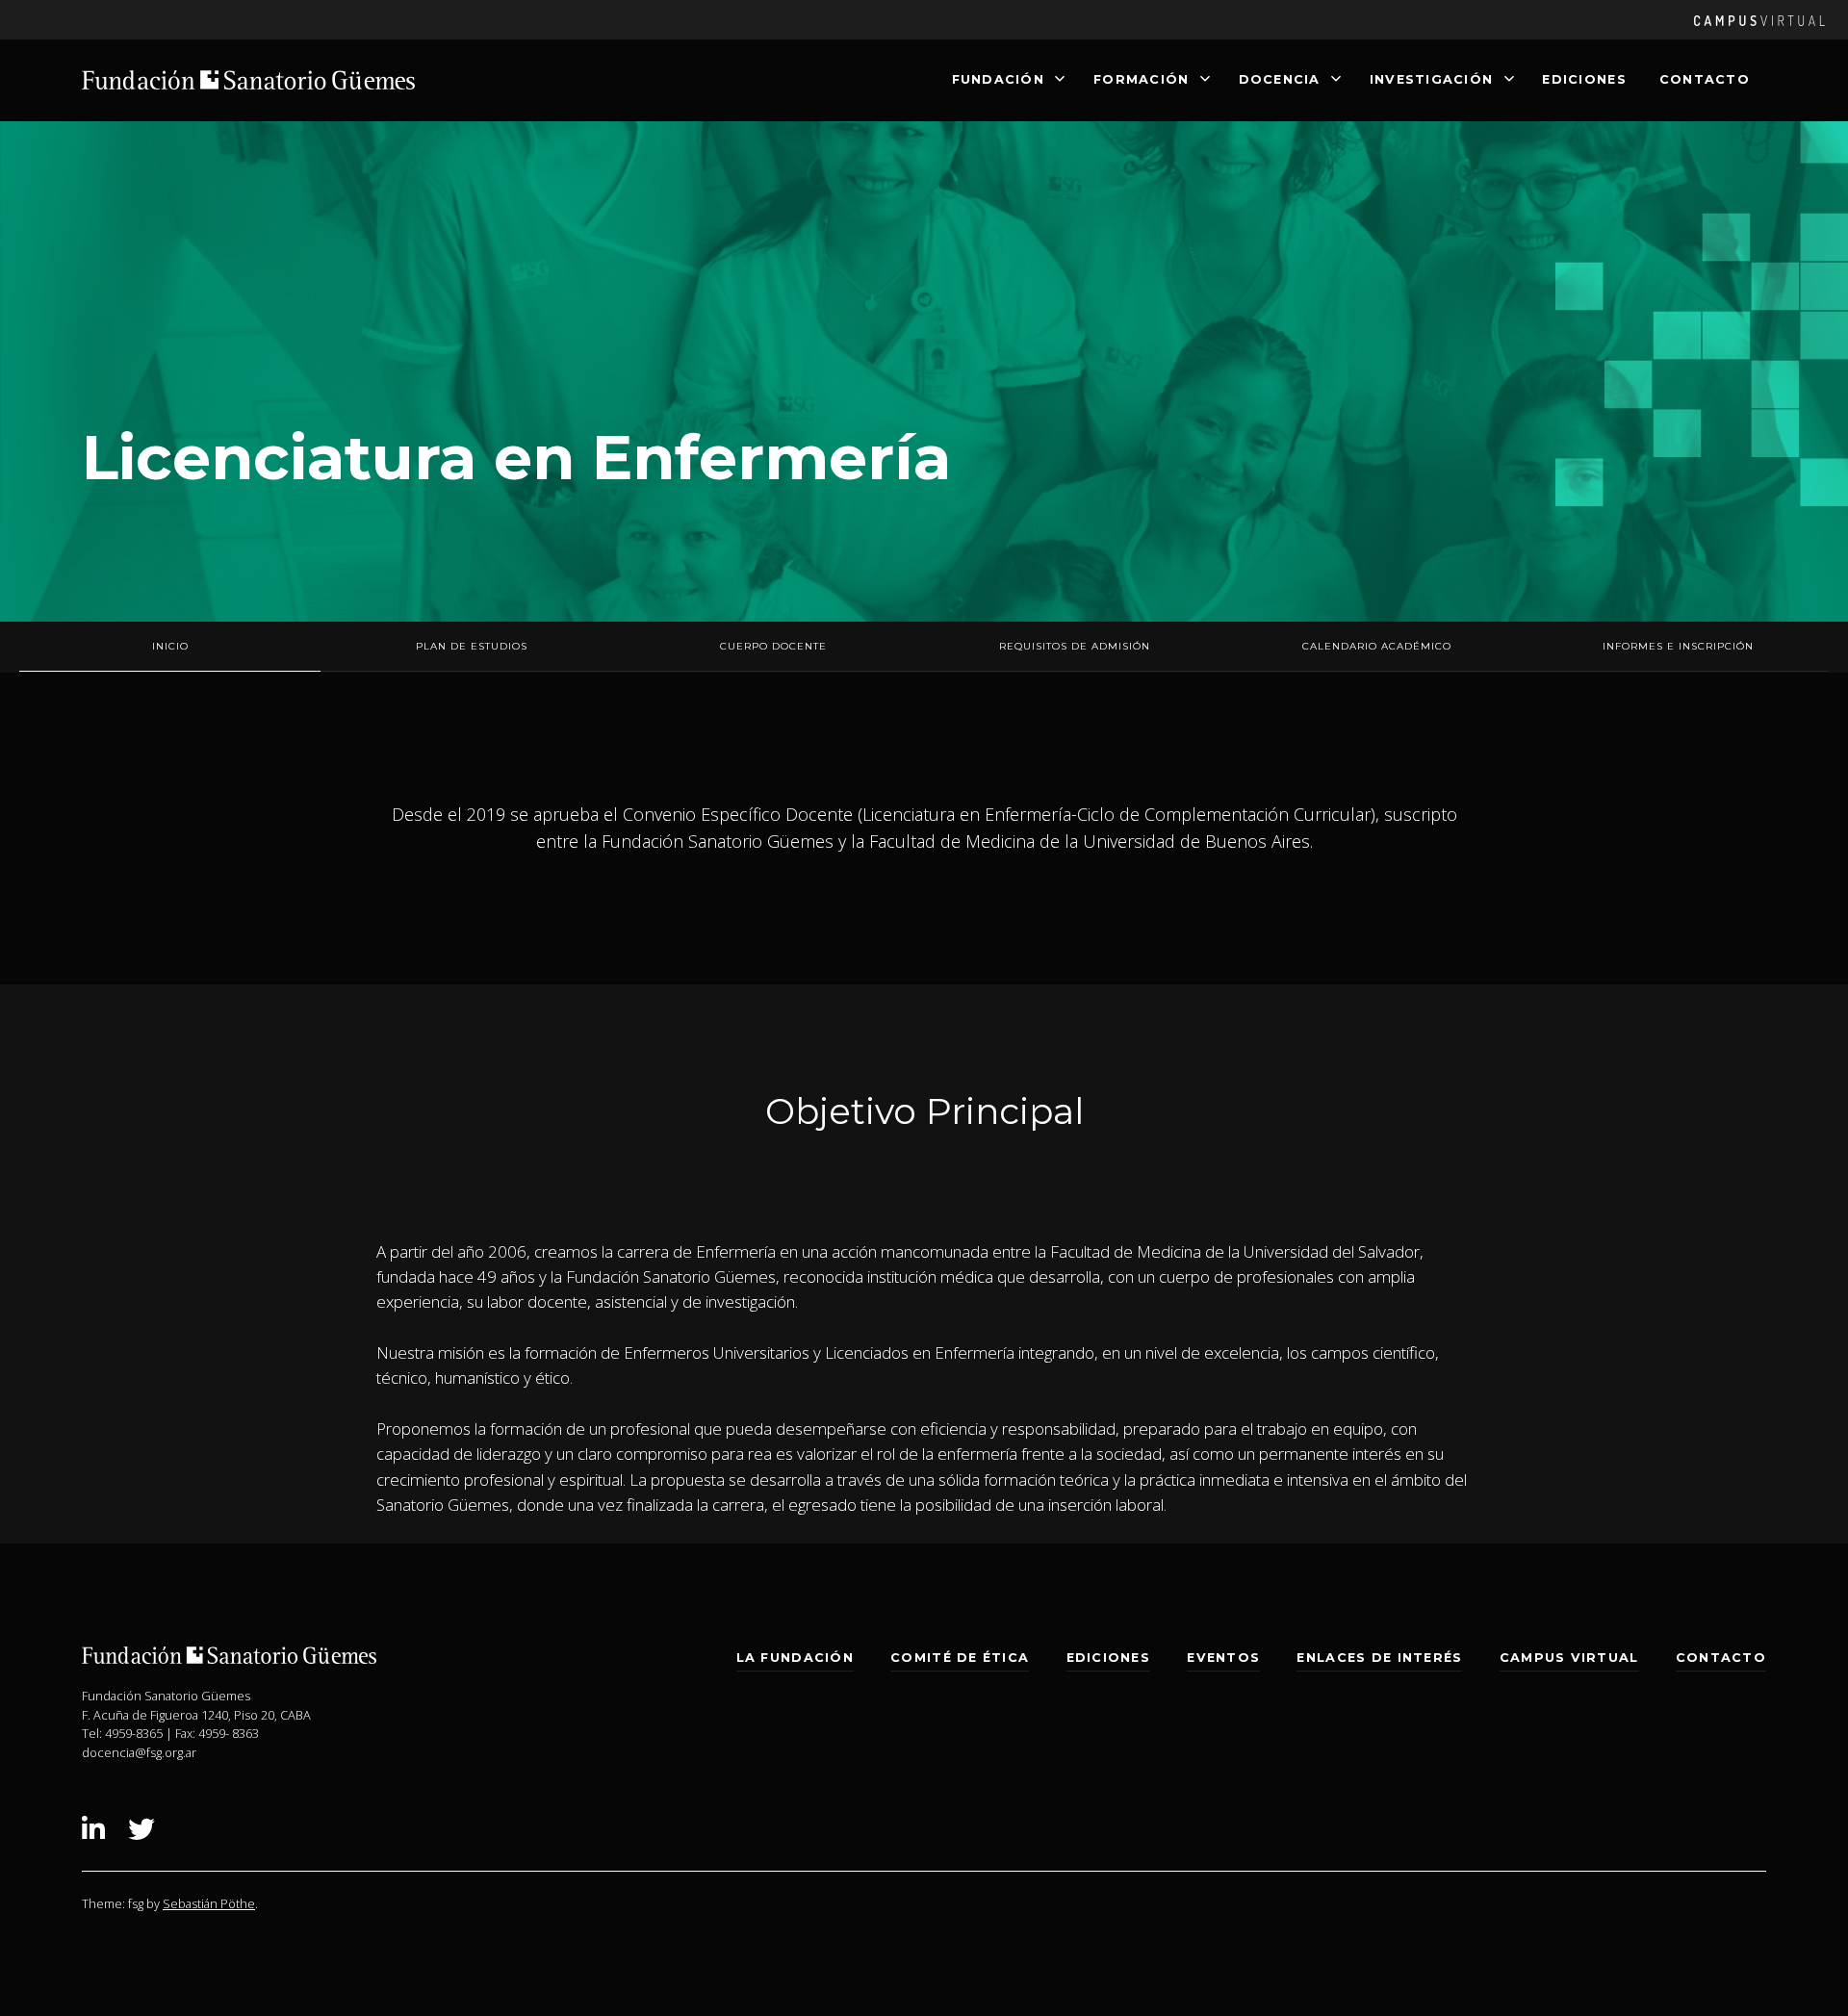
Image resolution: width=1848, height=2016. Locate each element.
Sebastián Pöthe (209, 1903)
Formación (1141, 79)
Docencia (1280, 79)
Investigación (1432, 79)
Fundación (998, 79)
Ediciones (1584, 79)
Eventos (1223, 1658)
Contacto (1705, 79)
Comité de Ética (960, 1658)
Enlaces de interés (1379, 1658)
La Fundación (795, 1658)
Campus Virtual (1569, 1658)
